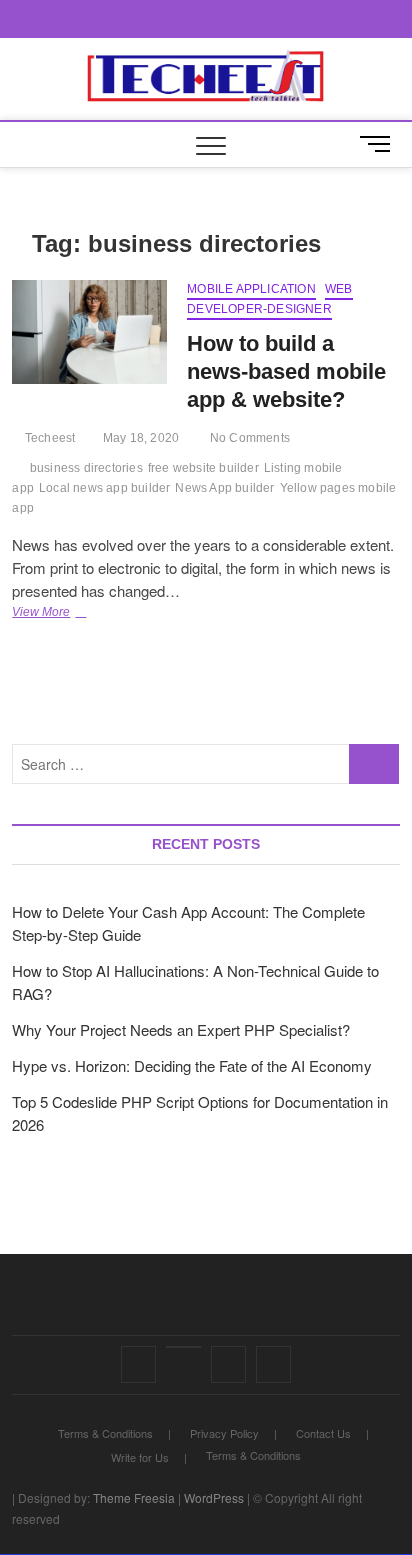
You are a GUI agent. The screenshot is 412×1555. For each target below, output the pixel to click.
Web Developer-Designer (269, 299)
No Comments (248, 438)
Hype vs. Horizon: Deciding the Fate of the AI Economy (192, 1065)
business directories (86, 468)
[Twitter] (183, 1347)
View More (65, 614)
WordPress (214, 1497)
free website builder (203, 468)
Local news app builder (104, 488)
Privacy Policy (224, 1433)
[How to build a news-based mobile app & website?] (89, 331)
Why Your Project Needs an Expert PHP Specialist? (181, 1029)
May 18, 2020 (139, 438)
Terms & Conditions (105, 1433)
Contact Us (323, 1433)
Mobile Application (251, 289)
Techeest (48, 438)
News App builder (224, 488)
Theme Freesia (134, 1497)
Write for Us (140, 1457)
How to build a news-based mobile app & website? (286, 371)
